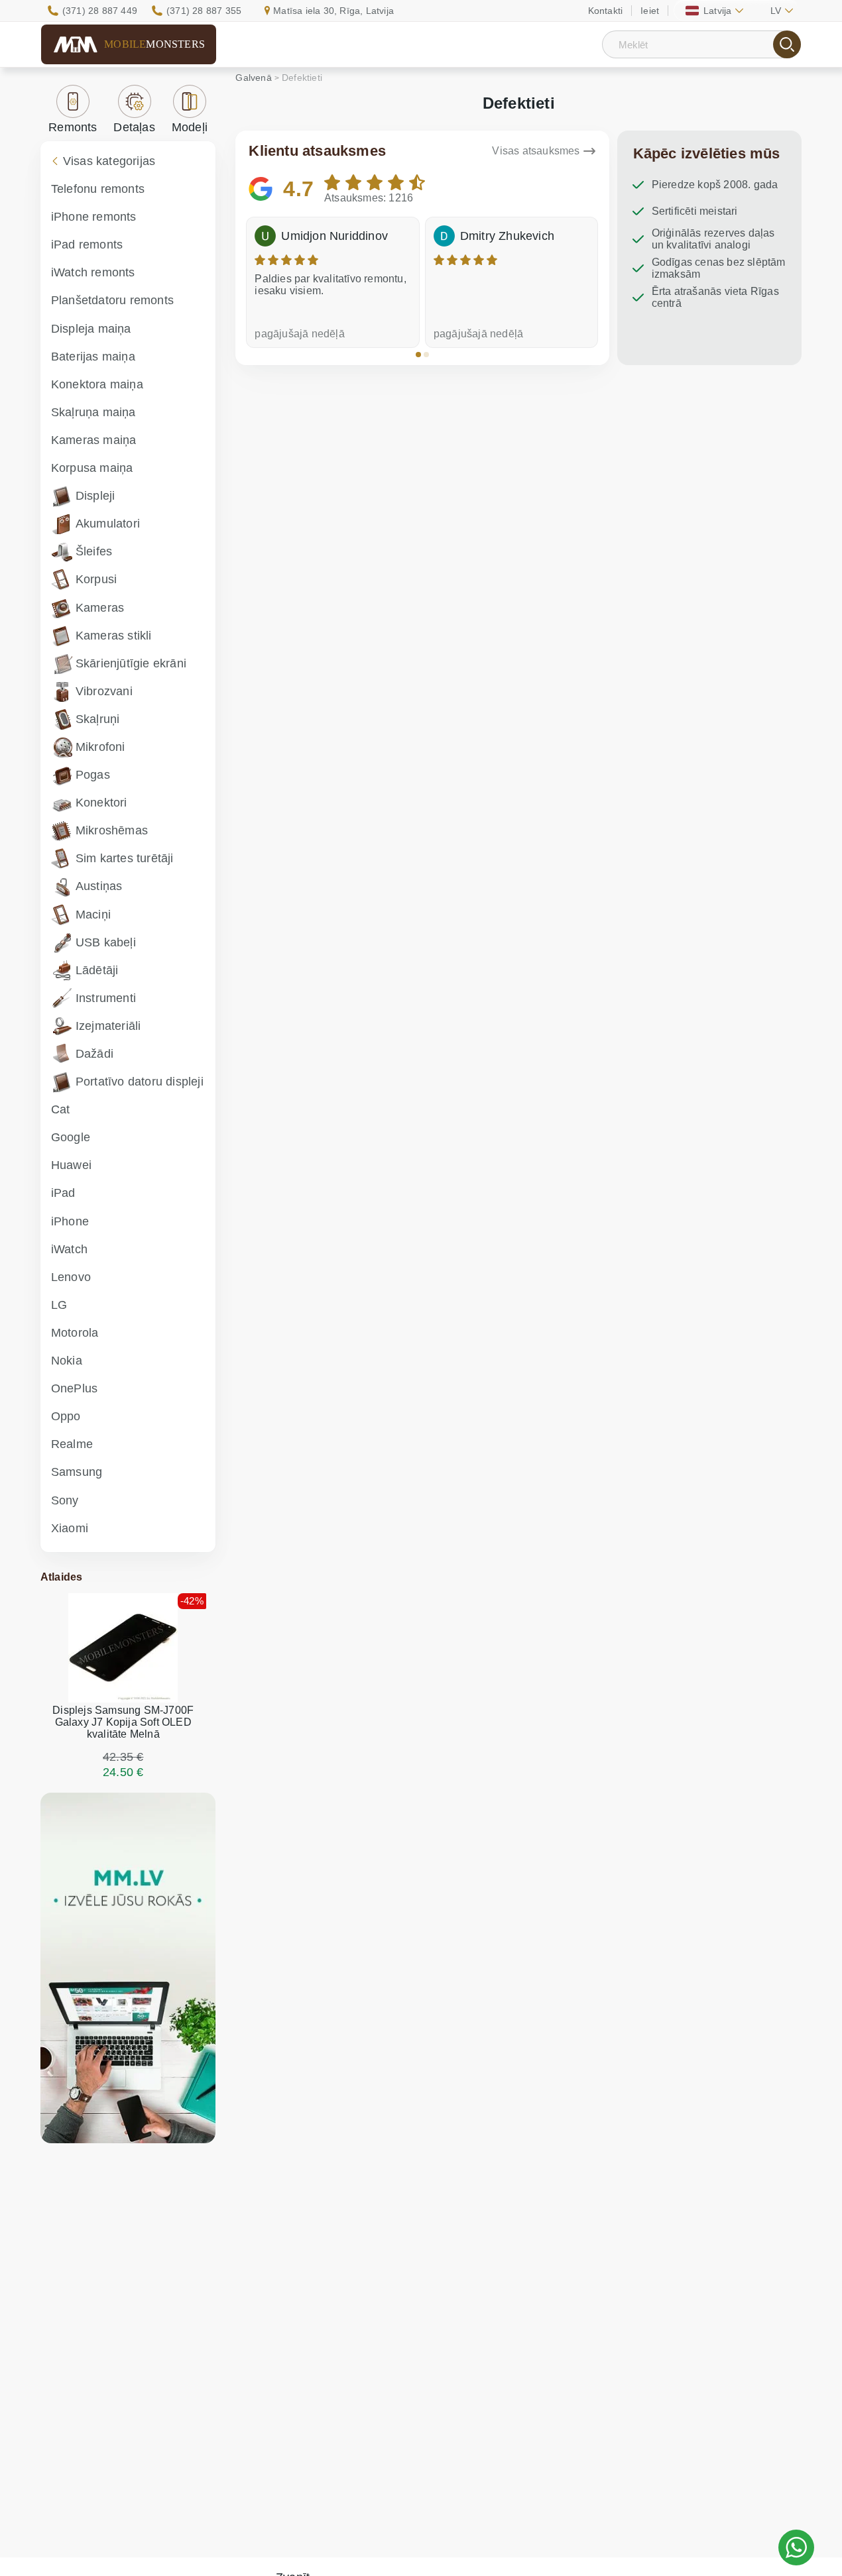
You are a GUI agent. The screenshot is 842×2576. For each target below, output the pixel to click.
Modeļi (190, 127)
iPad (63, 1193)
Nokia (67, 1361)
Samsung (77, 1472)
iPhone (70, 1221)
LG (59, 1305)
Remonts (73, 127)
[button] (418, 355)
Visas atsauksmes (536, 151)
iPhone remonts (94, 217)
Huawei (71, 1165)
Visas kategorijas (109, 161)
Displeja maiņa (91, 329)
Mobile (154, 44)
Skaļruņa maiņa (93, 412)
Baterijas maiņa (93, 357)
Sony (65, 1500)
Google (71, 1137)
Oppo (66, 1416)
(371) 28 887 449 (100, 11)
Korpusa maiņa (92, 468)
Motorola (75, 1333)
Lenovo (71, 1277)
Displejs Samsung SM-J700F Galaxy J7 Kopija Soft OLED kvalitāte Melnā (123, 1722)
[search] (787, 44)
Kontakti (606, 11)
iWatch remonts (93, 272)
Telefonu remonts (98, 189)
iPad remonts (87, 245)
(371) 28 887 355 (204, 11)
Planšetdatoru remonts (112, 300)
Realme (72, 1444)
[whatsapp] (796, 2548)
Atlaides (62, 1577)
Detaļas (134, 127)
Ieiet (650, 11)
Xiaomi (70, 1528)
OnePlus (74, 1388)
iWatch (69, 1249)
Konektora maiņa (97, 384)
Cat (61, 1109)
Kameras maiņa (94, 440)
